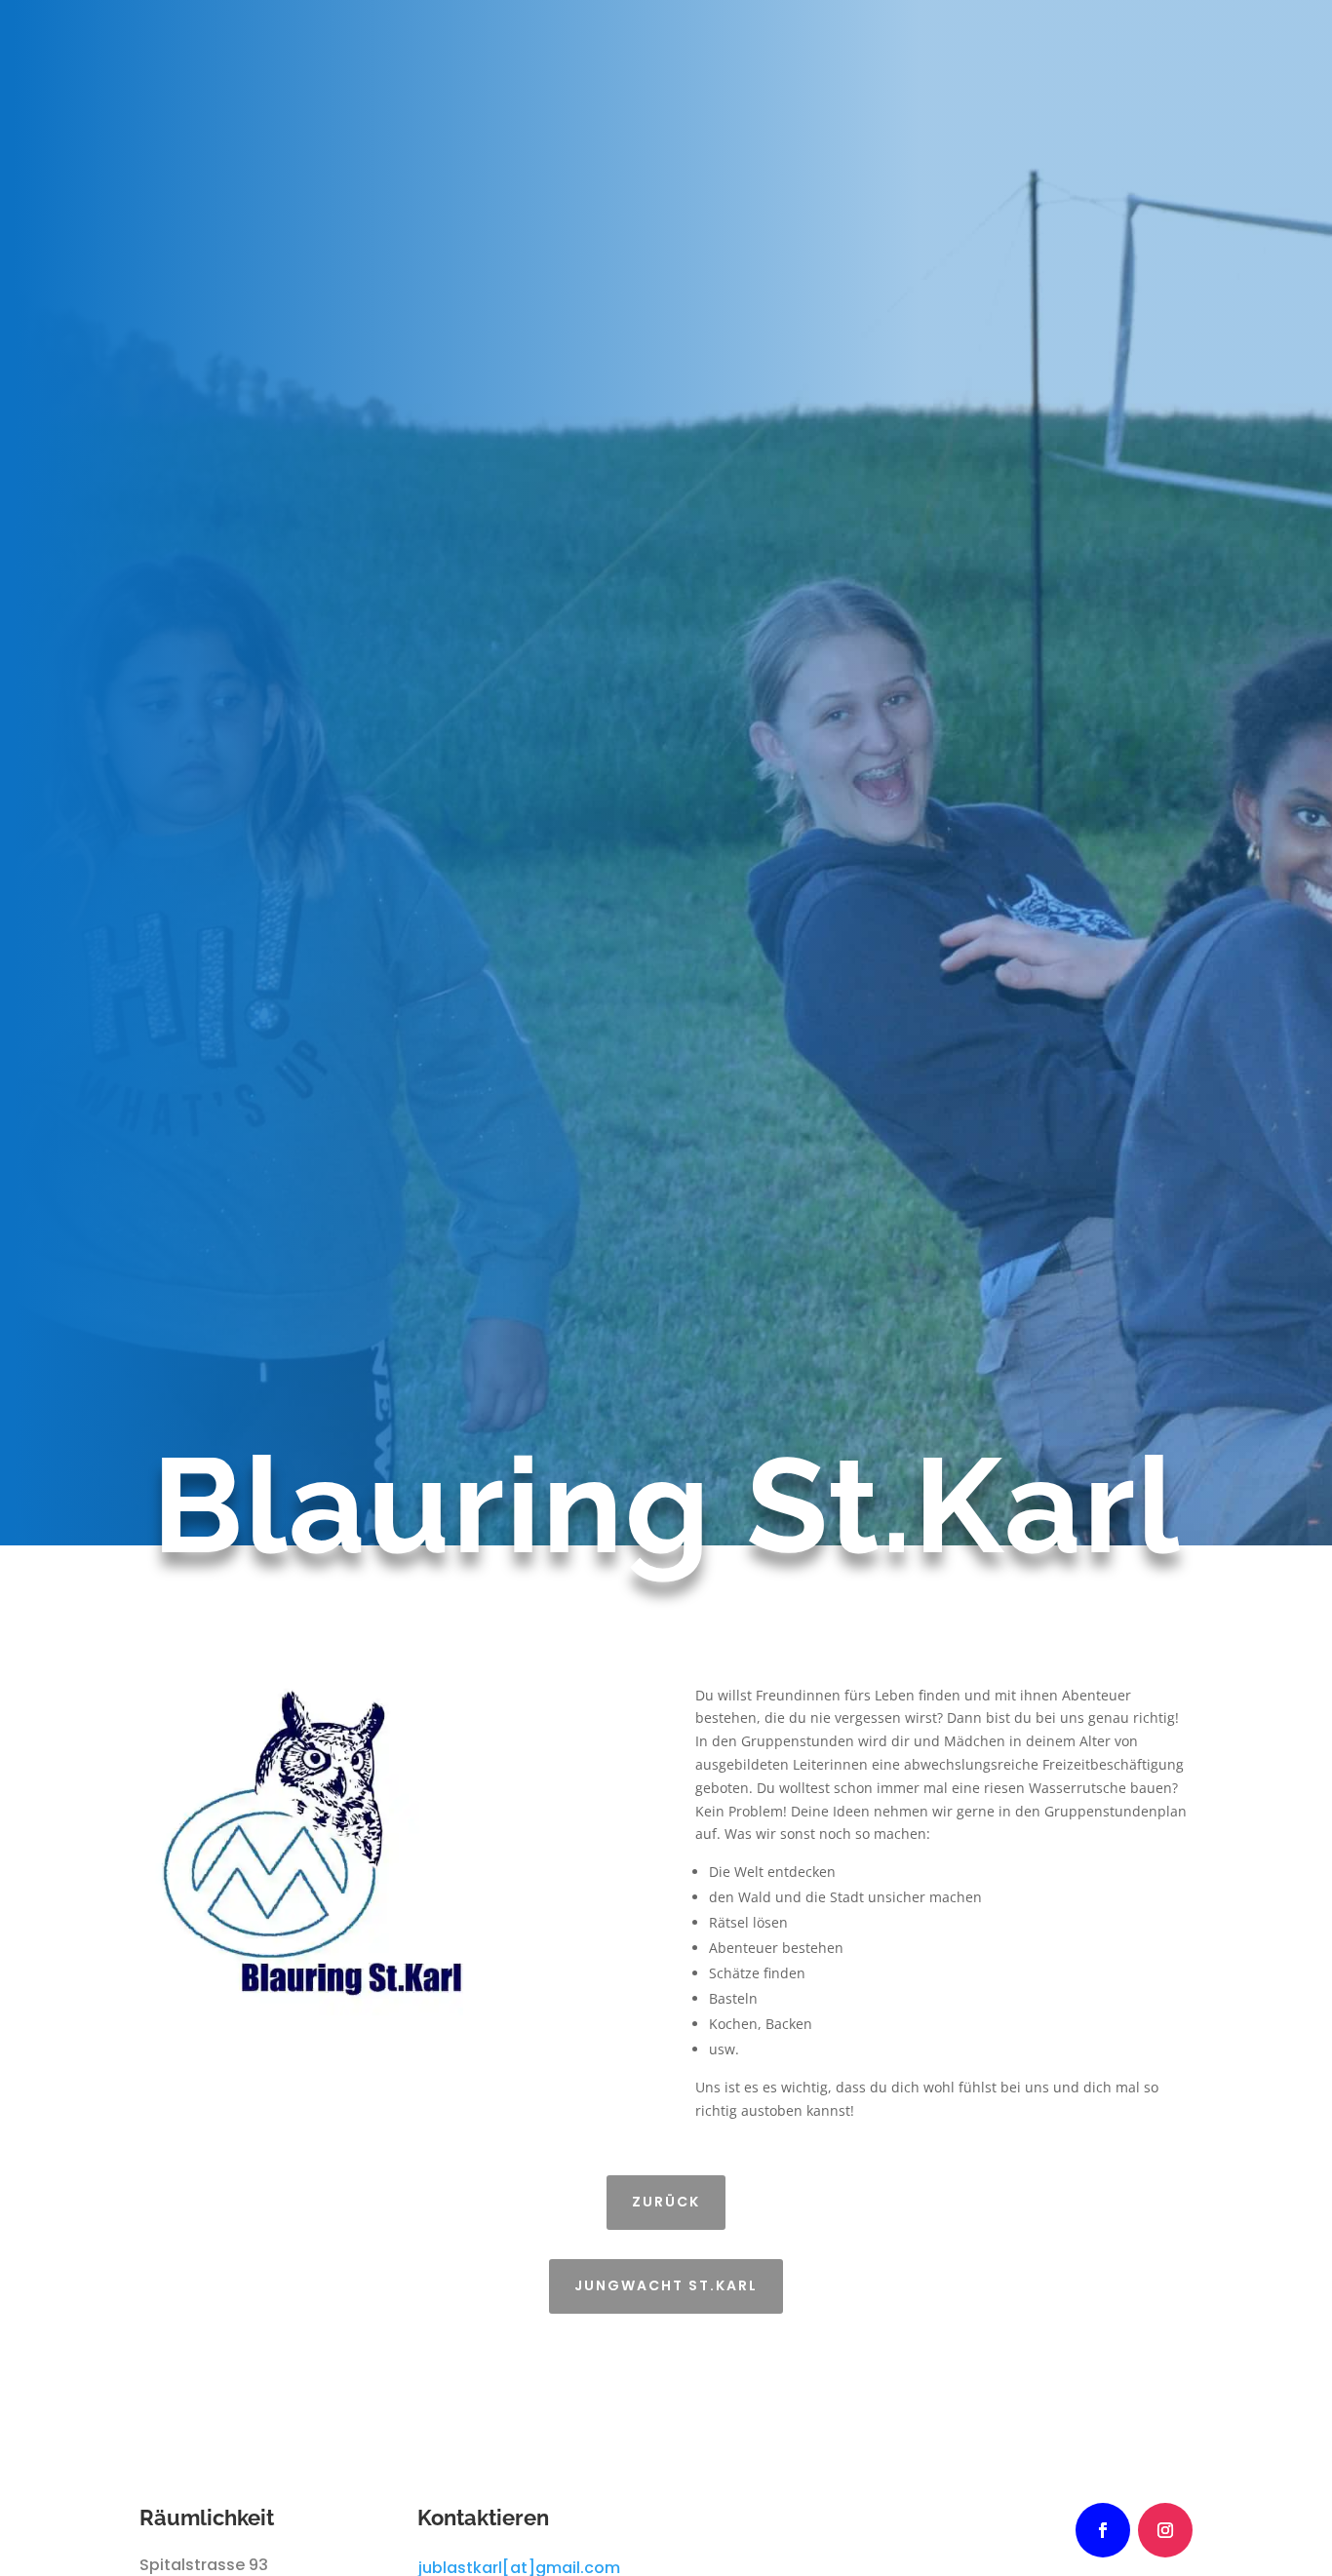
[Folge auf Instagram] (1165, 2530)
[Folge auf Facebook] (1103, 2530)
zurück (666, 2202)
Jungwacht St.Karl (666, 2285)
